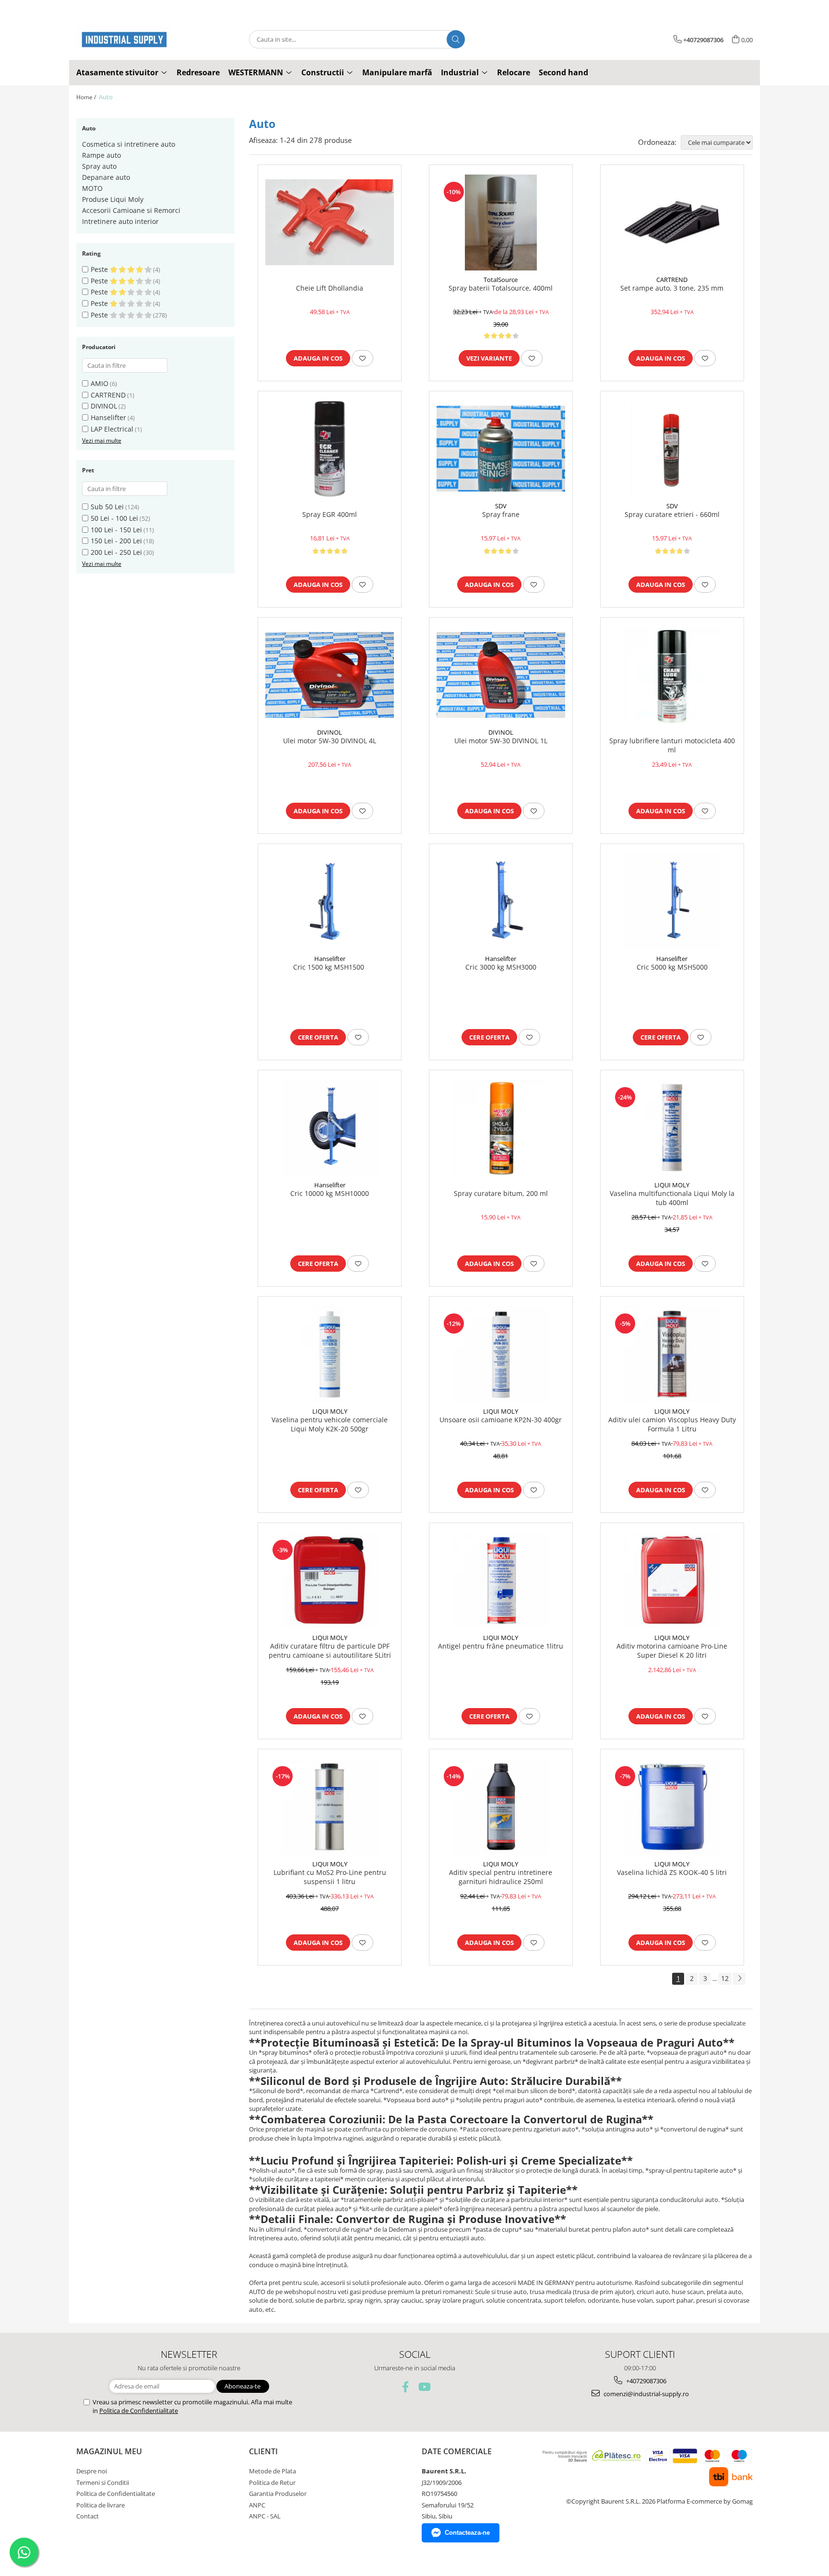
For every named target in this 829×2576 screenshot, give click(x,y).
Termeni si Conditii (103, 2482)
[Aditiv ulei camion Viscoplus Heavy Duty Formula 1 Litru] (672, 1354)
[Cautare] (456, 39)
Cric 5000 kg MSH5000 (672, 967)
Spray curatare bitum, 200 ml (501, 1194)
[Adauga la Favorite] (362, 358)
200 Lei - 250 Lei (116, 552)
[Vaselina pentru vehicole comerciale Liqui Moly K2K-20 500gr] (330, 1354)
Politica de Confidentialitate (139, 2411)
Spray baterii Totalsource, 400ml (501, 288)
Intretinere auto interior (120, 221)
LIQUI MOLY (672, 1185)
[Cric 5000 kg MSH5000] (672, 902)
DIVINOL (104, 406)
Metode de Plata (272, 2471)
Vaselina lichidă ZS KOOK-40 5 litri (672, 1873)
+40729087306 (645, 2381)
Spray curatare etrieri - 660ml (672, 515)
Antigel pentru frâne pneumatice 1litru (501, 1646)
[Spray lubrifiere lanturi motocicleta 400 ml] (672, 675)
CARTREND (108, 395)
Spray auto (99, 166)
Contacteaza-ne (467, 2533)
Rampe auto (101, 155)
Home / (87, 97)
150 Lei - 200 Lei (116, 541)
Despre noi (92, 2471)
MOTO (92, 188)
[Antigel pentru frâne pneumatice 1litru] (501, 1581)
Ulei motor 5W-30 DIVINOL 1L (501, 741)
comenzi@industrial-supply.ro (645, 2394)
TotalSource (501, 280)
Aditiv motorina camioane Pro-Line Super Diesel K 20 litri (672, 1651)
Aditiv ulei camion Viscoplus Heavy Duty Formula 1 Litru (672, 1424)
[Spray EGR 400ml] (330, 449)
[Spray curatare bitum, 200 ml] (501, 1128)
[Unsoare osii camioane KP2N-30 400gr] (501, 1354)
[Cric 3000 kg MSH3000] (501, 902)
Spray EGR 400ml (330, 515)
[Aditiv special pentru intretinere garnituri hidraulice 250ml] (501, 1807)
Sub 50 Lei (107, 507)
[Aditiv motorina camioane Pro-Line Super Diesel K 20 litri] (672, 1581)
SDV (501, 506)
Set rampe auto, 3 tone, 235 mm (672, 288)
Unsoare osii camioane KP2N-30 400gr (501, 1420)
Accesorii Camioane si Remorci (131, 210)
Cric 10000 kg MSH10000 (330, 1194)
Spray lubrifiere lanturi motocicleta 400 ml (672, 745)
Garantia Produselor (278, 2494)
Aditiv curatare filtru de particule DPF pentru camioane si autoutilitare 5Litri (330, 1651)
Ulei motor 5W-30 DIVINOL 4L (330, 741)
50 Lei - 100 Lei (114, 518)
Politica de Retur (272, 2482)
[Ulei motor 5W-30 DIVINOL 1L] (501, 675)
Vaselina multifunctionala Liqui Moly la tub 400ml (672, 1198)
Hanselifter (108, 417)
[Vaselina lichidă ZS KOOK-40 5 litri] (672, 1807)
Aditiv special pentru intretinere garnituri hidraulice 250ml (501, 1877)
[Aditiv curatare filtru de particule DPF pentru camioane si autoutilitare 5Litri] (330, 1581)
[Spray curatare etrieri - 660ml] (672, 449)
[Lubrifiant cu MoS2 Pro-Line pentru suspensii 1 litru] (330, 1807)
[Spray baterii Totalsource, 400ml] (501, 222)
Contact (88, 2516)
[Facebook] (406, 2387)
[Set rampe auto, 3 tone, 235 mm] (672, 222)
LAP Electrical (112, 429)
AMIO (100, 383)
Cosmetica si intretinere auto (129, 144)
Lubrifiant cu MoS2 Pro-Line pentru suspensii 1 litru (330, 1877)
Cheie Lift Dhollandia (330, 288)
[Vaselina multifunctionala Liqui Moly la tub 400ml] (672, 1128)
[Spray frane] (501, 449)
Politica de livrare (101, 2505)
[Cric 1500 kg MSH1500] (330, 902)
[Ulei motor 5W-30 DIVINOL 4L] (330, 675)
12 (725, 1978)
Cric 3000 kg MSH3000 (501, 967)
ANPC (257, 2505)
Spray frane (501, 515)
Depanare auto (106, 177)
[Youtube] (424, 2387)
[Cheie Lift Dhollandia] (330, 222)
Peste (100, 269)
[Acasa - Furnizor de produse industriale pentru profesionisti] (124, 40)
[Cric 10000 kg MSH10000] (330, 1128)
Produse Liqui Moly (113, 199)
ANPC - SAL (265, 2516)
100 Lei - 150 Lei (116, 530)
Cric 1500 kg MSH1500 (330, 967)
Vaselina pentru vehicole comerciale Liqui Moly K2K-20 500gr (330, 1424)
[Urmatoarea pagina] (739, 1979)
